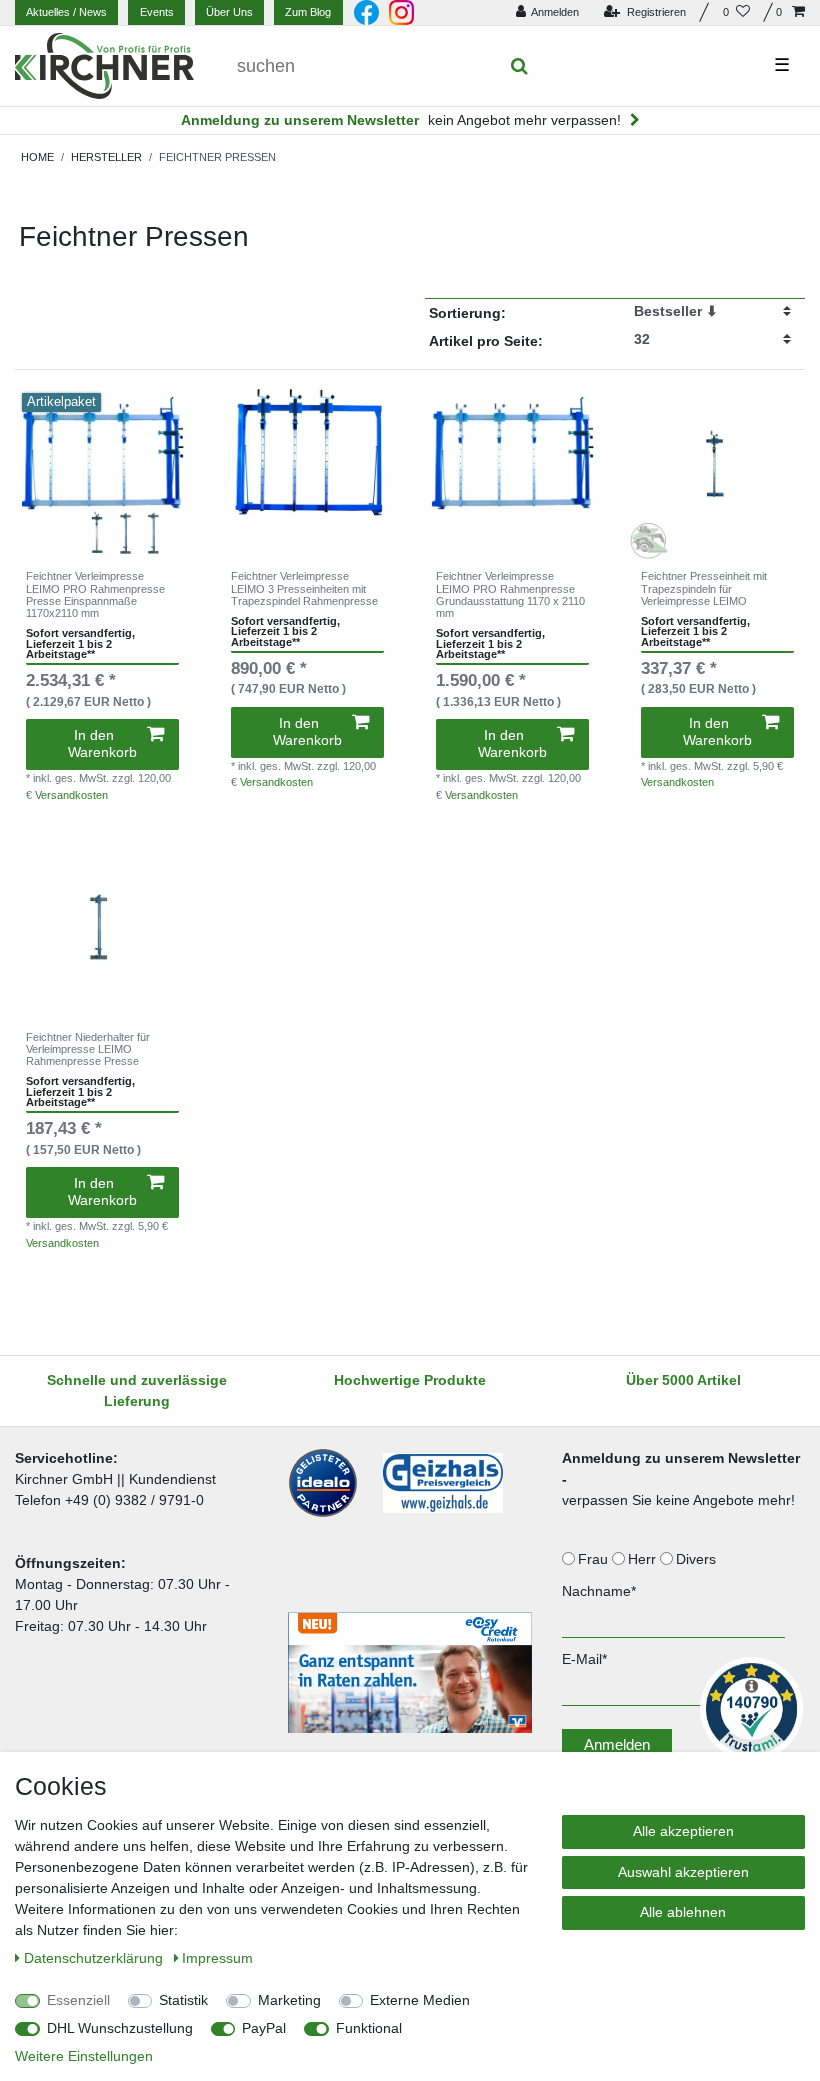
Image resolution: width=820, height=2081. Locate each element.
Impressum (217, 1958)
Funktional (369, 2028)
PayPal (264, 2028)
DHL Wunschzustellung (120, 2028)
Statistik (183, 2000)
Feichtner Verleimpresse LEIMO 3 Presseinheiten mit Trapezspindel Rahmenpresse (304, 588)
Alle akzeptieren (683, 1831)
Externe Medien (420, 2000)
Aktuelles (66, 12)
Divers (698, 1559)
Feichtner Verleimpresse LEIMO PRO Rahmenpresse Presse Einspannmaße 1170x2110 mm (95, 594)
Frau (595, 1559)
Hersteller (106, 157)
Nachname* (599, 1591)
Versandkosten (71, 795)
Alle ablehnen (683, 1912)
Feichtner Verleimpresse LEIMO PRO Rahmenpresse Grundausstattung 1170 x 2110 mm (510, 594)
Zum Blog (308, 12)
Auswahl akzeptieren (683, 1872)
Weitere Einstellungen (84, 2056)
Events (157, 12)
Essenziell (78, 2000)
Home (37, 157)
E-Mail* (584, 1659)
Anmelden (617, 1744)
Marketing (289, 2000)
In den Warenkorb (102, 744)
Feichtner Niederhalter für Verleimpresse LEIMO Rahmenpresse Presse (88, 1049)
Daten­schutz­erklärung (95, 1958)
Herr (644, 1559)
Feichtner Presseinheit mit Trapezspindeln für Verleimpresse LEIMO (704, 588)
